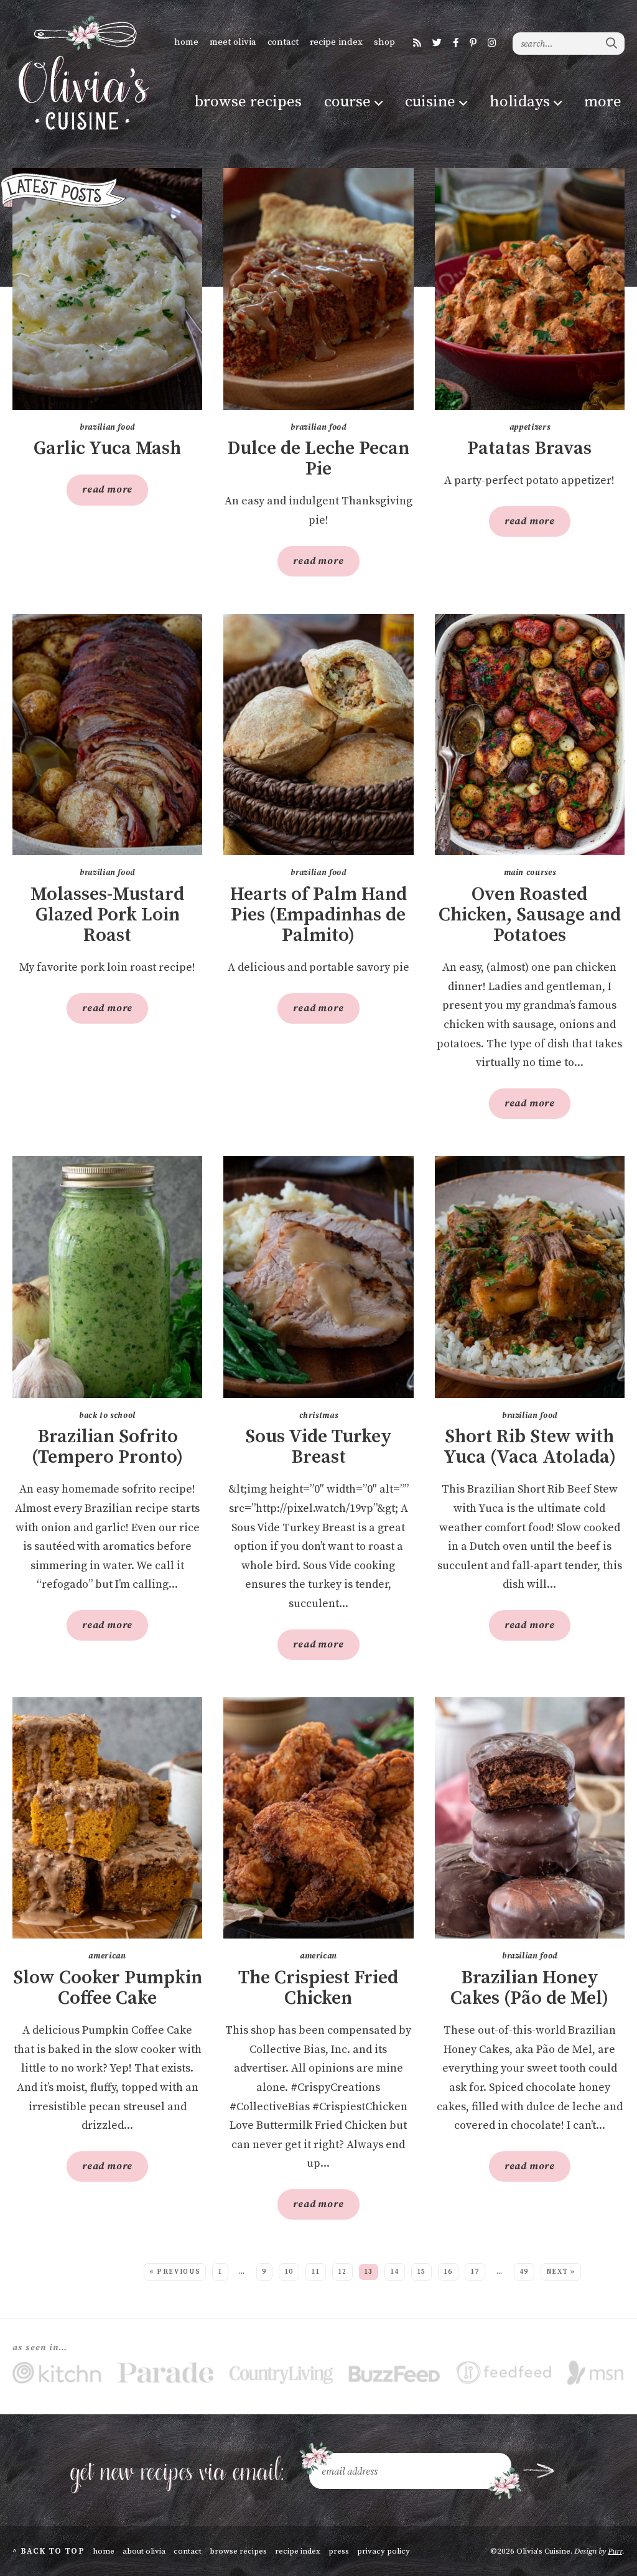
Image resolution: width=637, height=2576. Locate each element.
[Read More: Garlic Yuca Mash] (107, 289)
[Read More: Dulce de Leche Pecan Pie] (318, 289)
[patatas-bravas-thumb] (530, 289)
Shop (384, 42)
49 (524, 2272)
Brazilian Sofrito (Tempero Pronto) (107, 1447)
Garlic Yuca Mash (107, 449)
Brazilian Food (107, 427)
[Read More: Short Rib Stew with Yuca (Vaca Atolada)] (530, 1277)
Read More (100, 494)
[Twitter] (437, 43)
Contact (283, 42)
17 (475, 2272)
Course (347, 102)
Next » (561, 2272)
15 (421, 2272)
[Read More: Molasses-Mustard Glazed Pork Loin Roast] (107, 735)
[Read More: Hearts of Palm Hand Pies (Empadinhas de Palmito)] (318, 735)
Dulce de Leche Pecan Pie (318, 459)
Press (339, 2551)
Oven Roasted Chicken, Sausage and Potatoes (530, 915)
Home (186, 42)
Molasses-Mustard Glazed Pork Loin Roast (107, 915)
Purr (615, 2551)
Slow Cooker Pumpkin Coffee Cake (108, 1988)
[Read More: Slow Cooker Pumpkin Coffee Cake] (107, 1818)
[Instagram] (492, 43)
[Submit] (612, 43)
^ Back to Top (49, 2551)
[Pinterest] (473, 43)
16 (448, 2272)
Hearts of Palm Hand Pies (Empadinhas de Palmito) (318, 915)
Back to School (107, 1415)
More (603, 102)
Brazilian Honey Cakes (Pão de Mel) (529, 1988)
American (107, 1956)
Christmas (319, 1415)
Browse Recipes (248, 102)
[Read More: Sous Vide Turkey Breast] (318, 1277)
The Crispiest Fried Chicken (318, 1988)
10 (289, 2272)
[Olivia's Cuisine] (82, 73)
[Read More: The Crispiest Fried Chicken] (318, 1818)
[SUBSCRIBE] (539, 2471)
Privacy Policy (384, 2551)
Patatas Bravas (529, 449)
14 (395, 2272)
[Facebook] (456, 43)
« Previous (175, 2272)
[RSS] (417, 43)
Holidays (520, 102)
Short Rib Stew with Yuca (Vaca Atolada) (530, 1447)
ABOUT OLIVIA (144, 2551)
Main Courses (530, 873)
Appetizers (530, 427)
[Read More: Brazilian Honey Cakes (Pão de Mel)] (530, 1818)
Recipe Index (336, 42)
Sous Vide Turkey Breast (318, 1447)
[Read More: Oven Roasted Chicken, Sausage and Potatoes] (530, 735)
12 (342, 2272)
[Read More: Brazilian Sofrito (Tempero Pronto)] (107, 1277)
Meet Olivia (233, 42)
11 (316, 2272)
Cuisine (430, 102)
